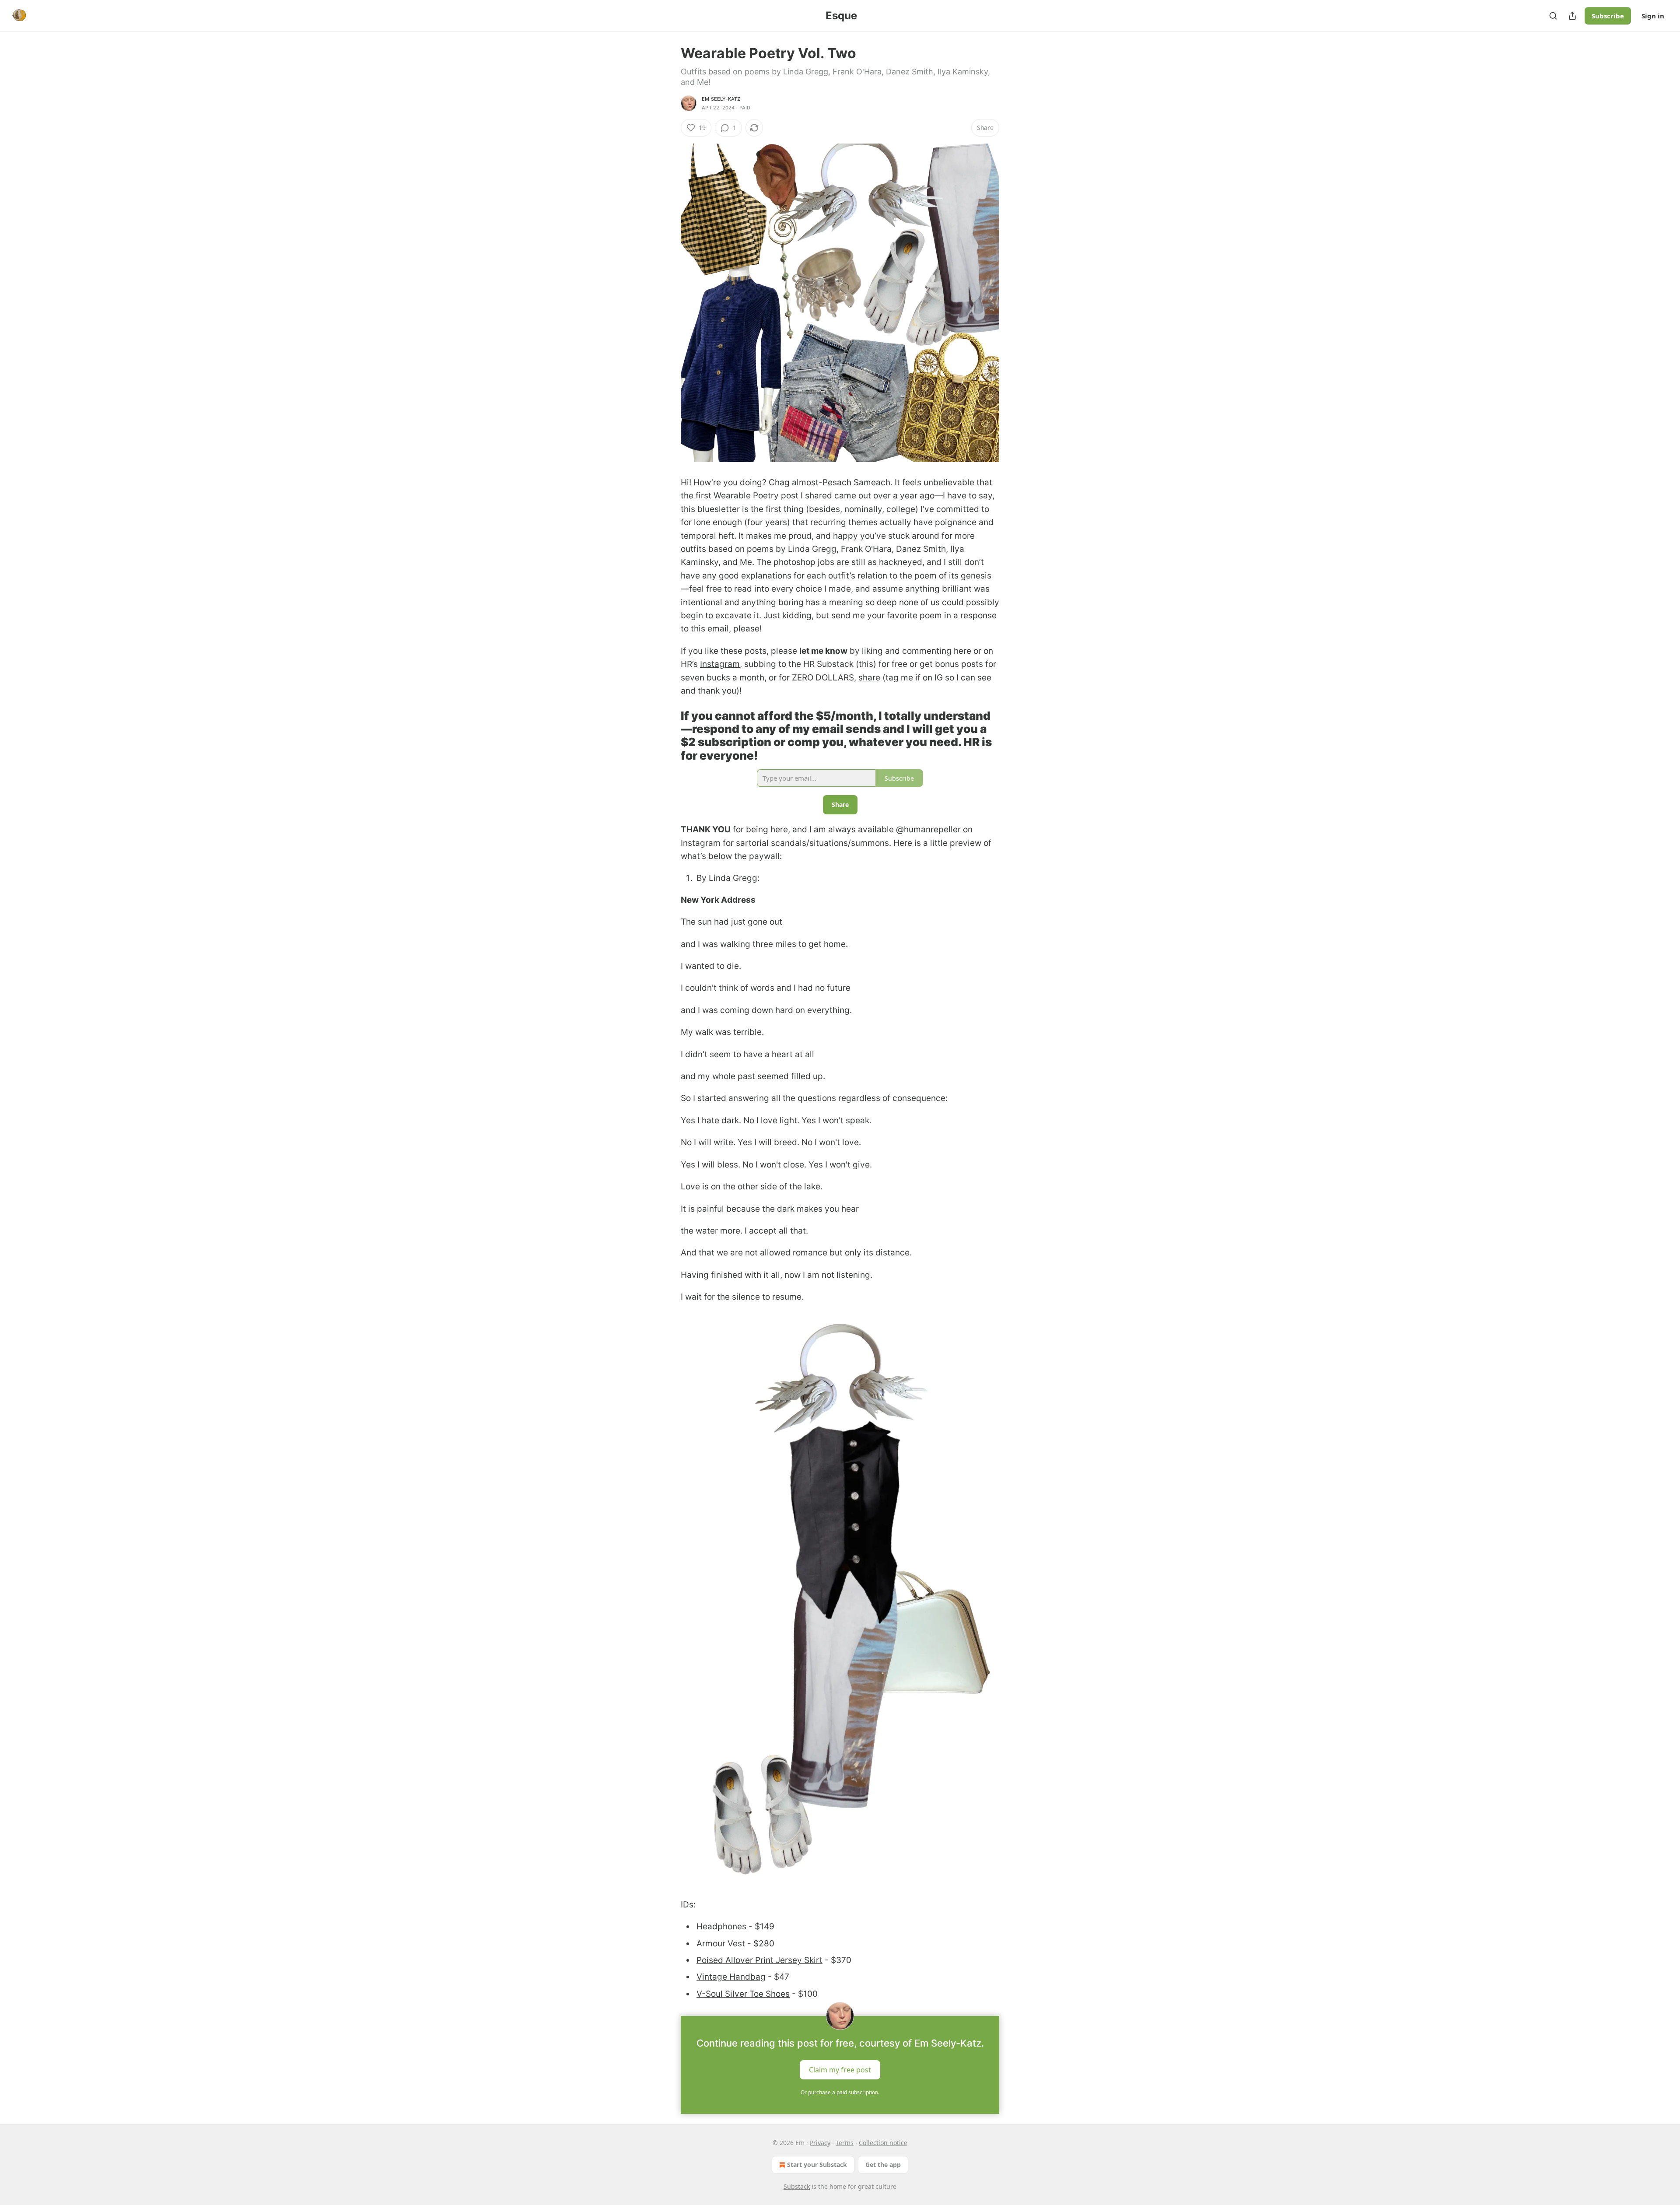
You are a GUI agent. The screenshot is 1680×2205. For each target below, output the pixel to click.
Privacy (820, 2143)
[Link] (668, 736)
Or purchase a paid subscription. (840, 2092)
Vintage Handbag (731, 1977)
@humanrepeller (928, 829)
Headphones (721, 1926)
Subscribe (1608, 16)
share (869, 678)
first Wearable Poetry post (747, 496)
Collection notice (883, 2143)
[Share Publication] (1572, 16)
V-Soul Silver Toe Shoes (743, 1994)
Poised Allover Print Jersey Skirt (759, 1960)
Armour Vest (721, 1944)
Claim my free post (840, 2070)
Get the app (883, 2165)
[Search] (1553, 16)
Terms (845, 2143)
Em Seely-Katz (721, 99)
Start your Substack (817, 2165)
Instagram (720, 664)
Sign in (1653, 16)
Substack (797, 2186)
